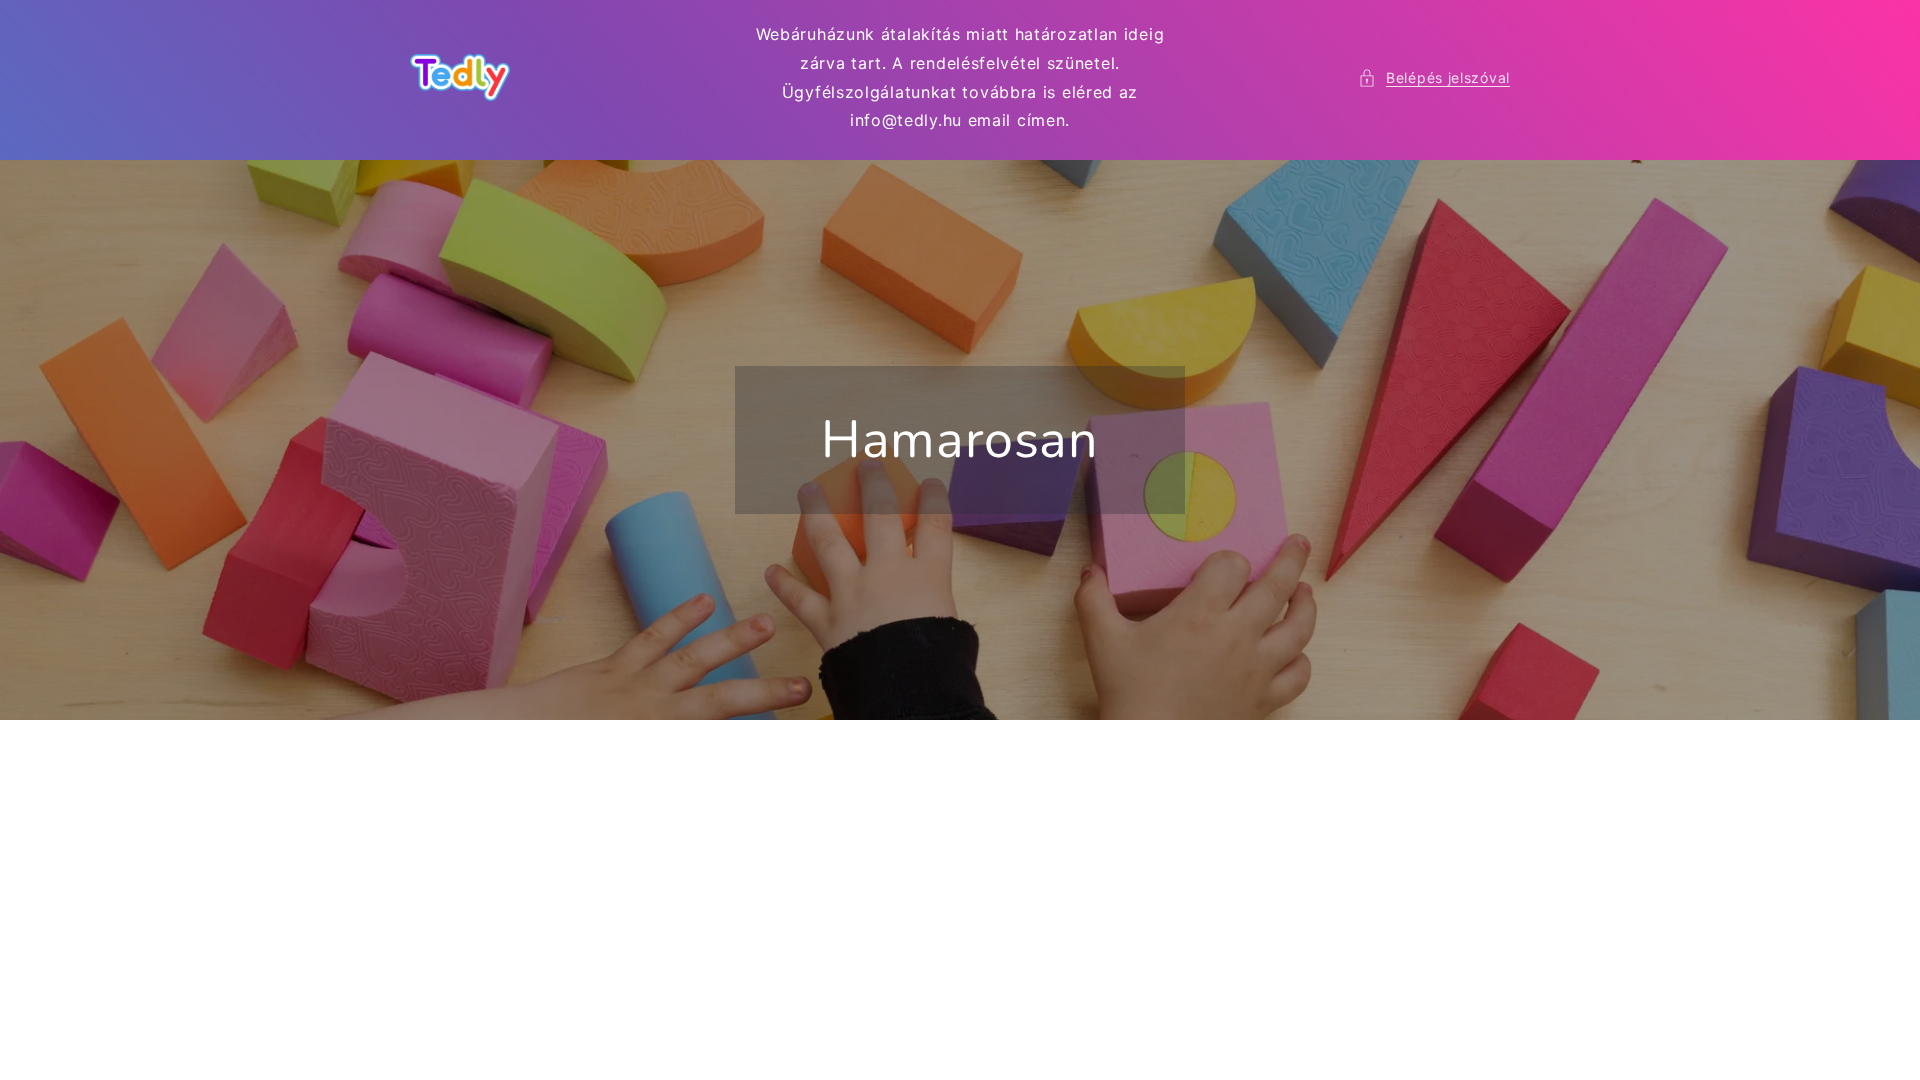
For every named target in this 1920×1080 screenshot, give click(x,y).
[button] (1434, 77)
